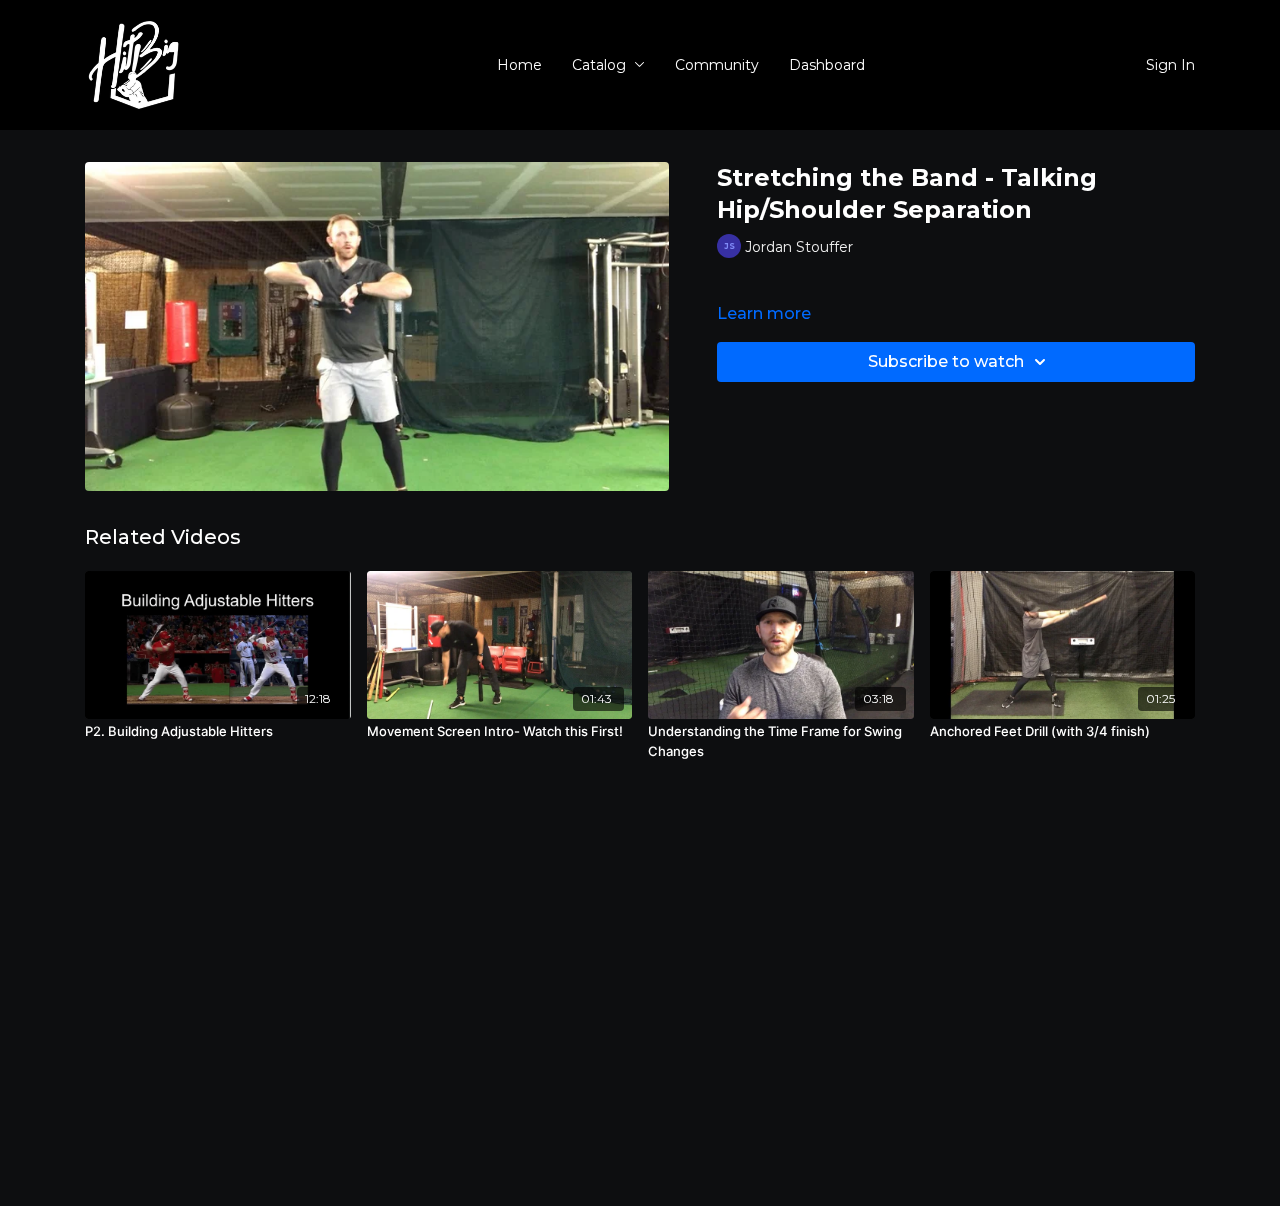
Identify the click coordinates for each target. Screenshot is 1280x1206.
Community (717, 65)
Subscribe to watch (946, 361)
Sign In (1170, 65)
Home (519, 65)
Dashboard (827, 65)
